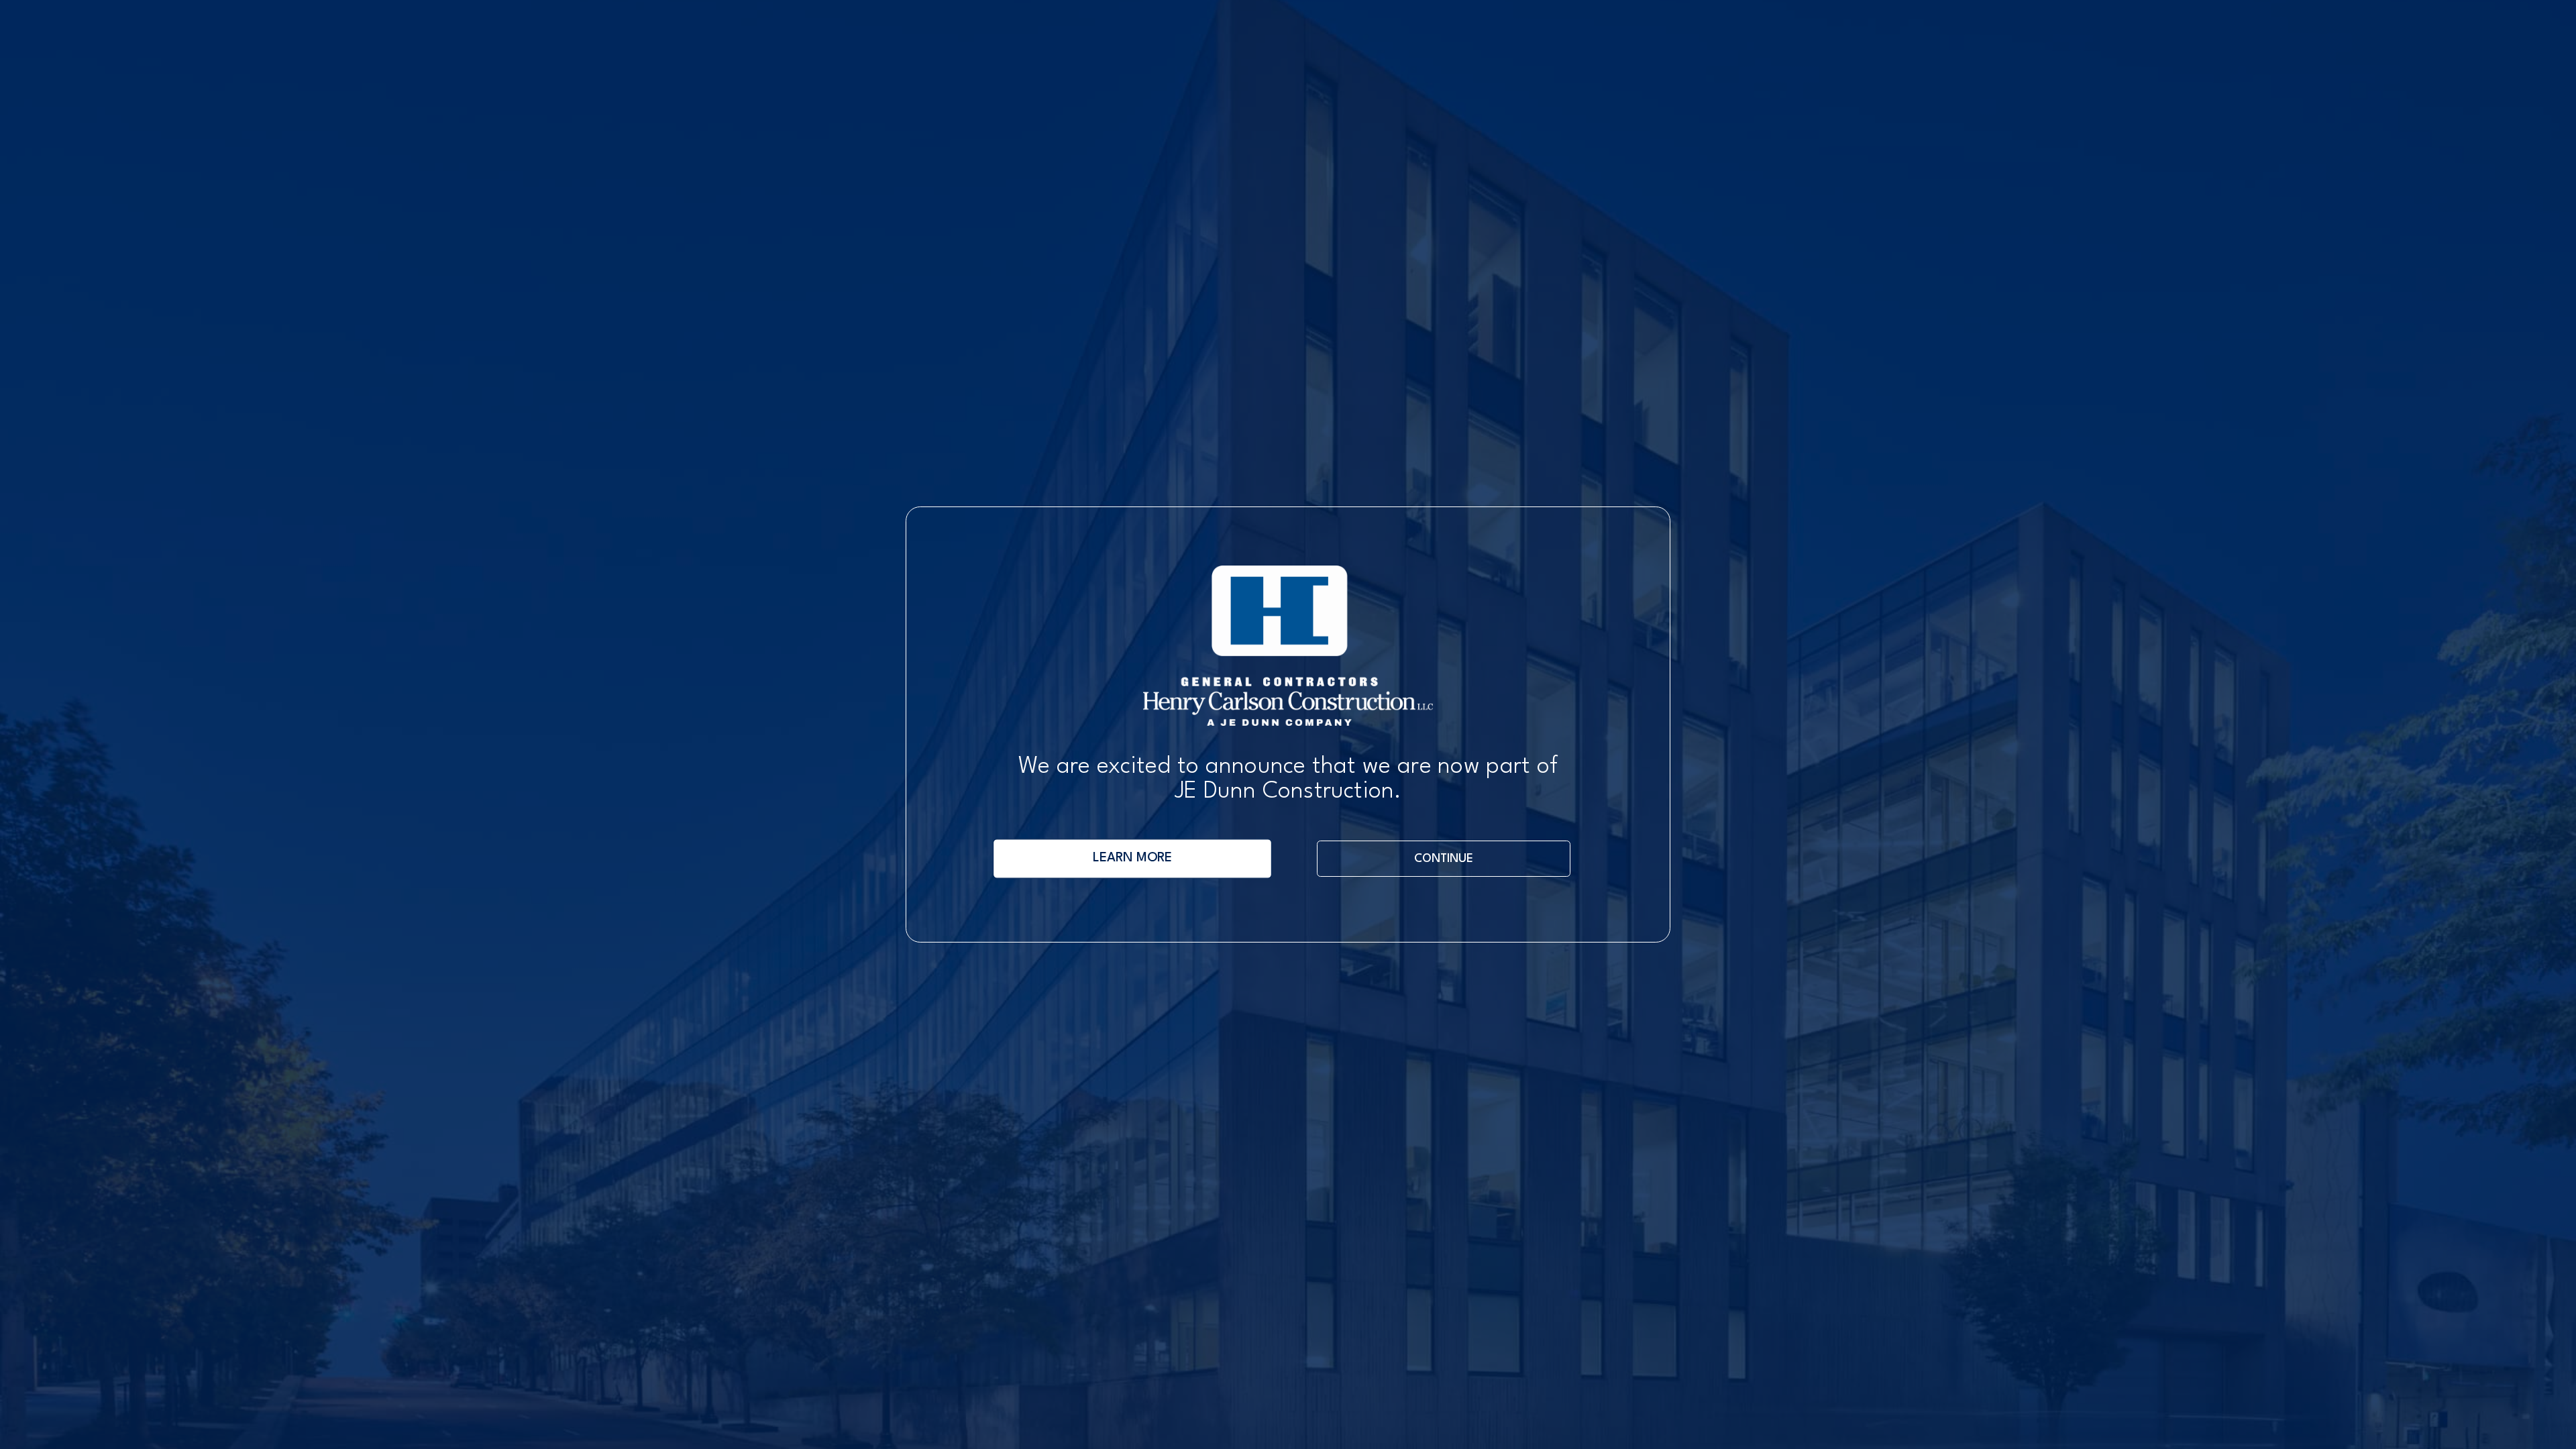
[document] (1288, 724)
